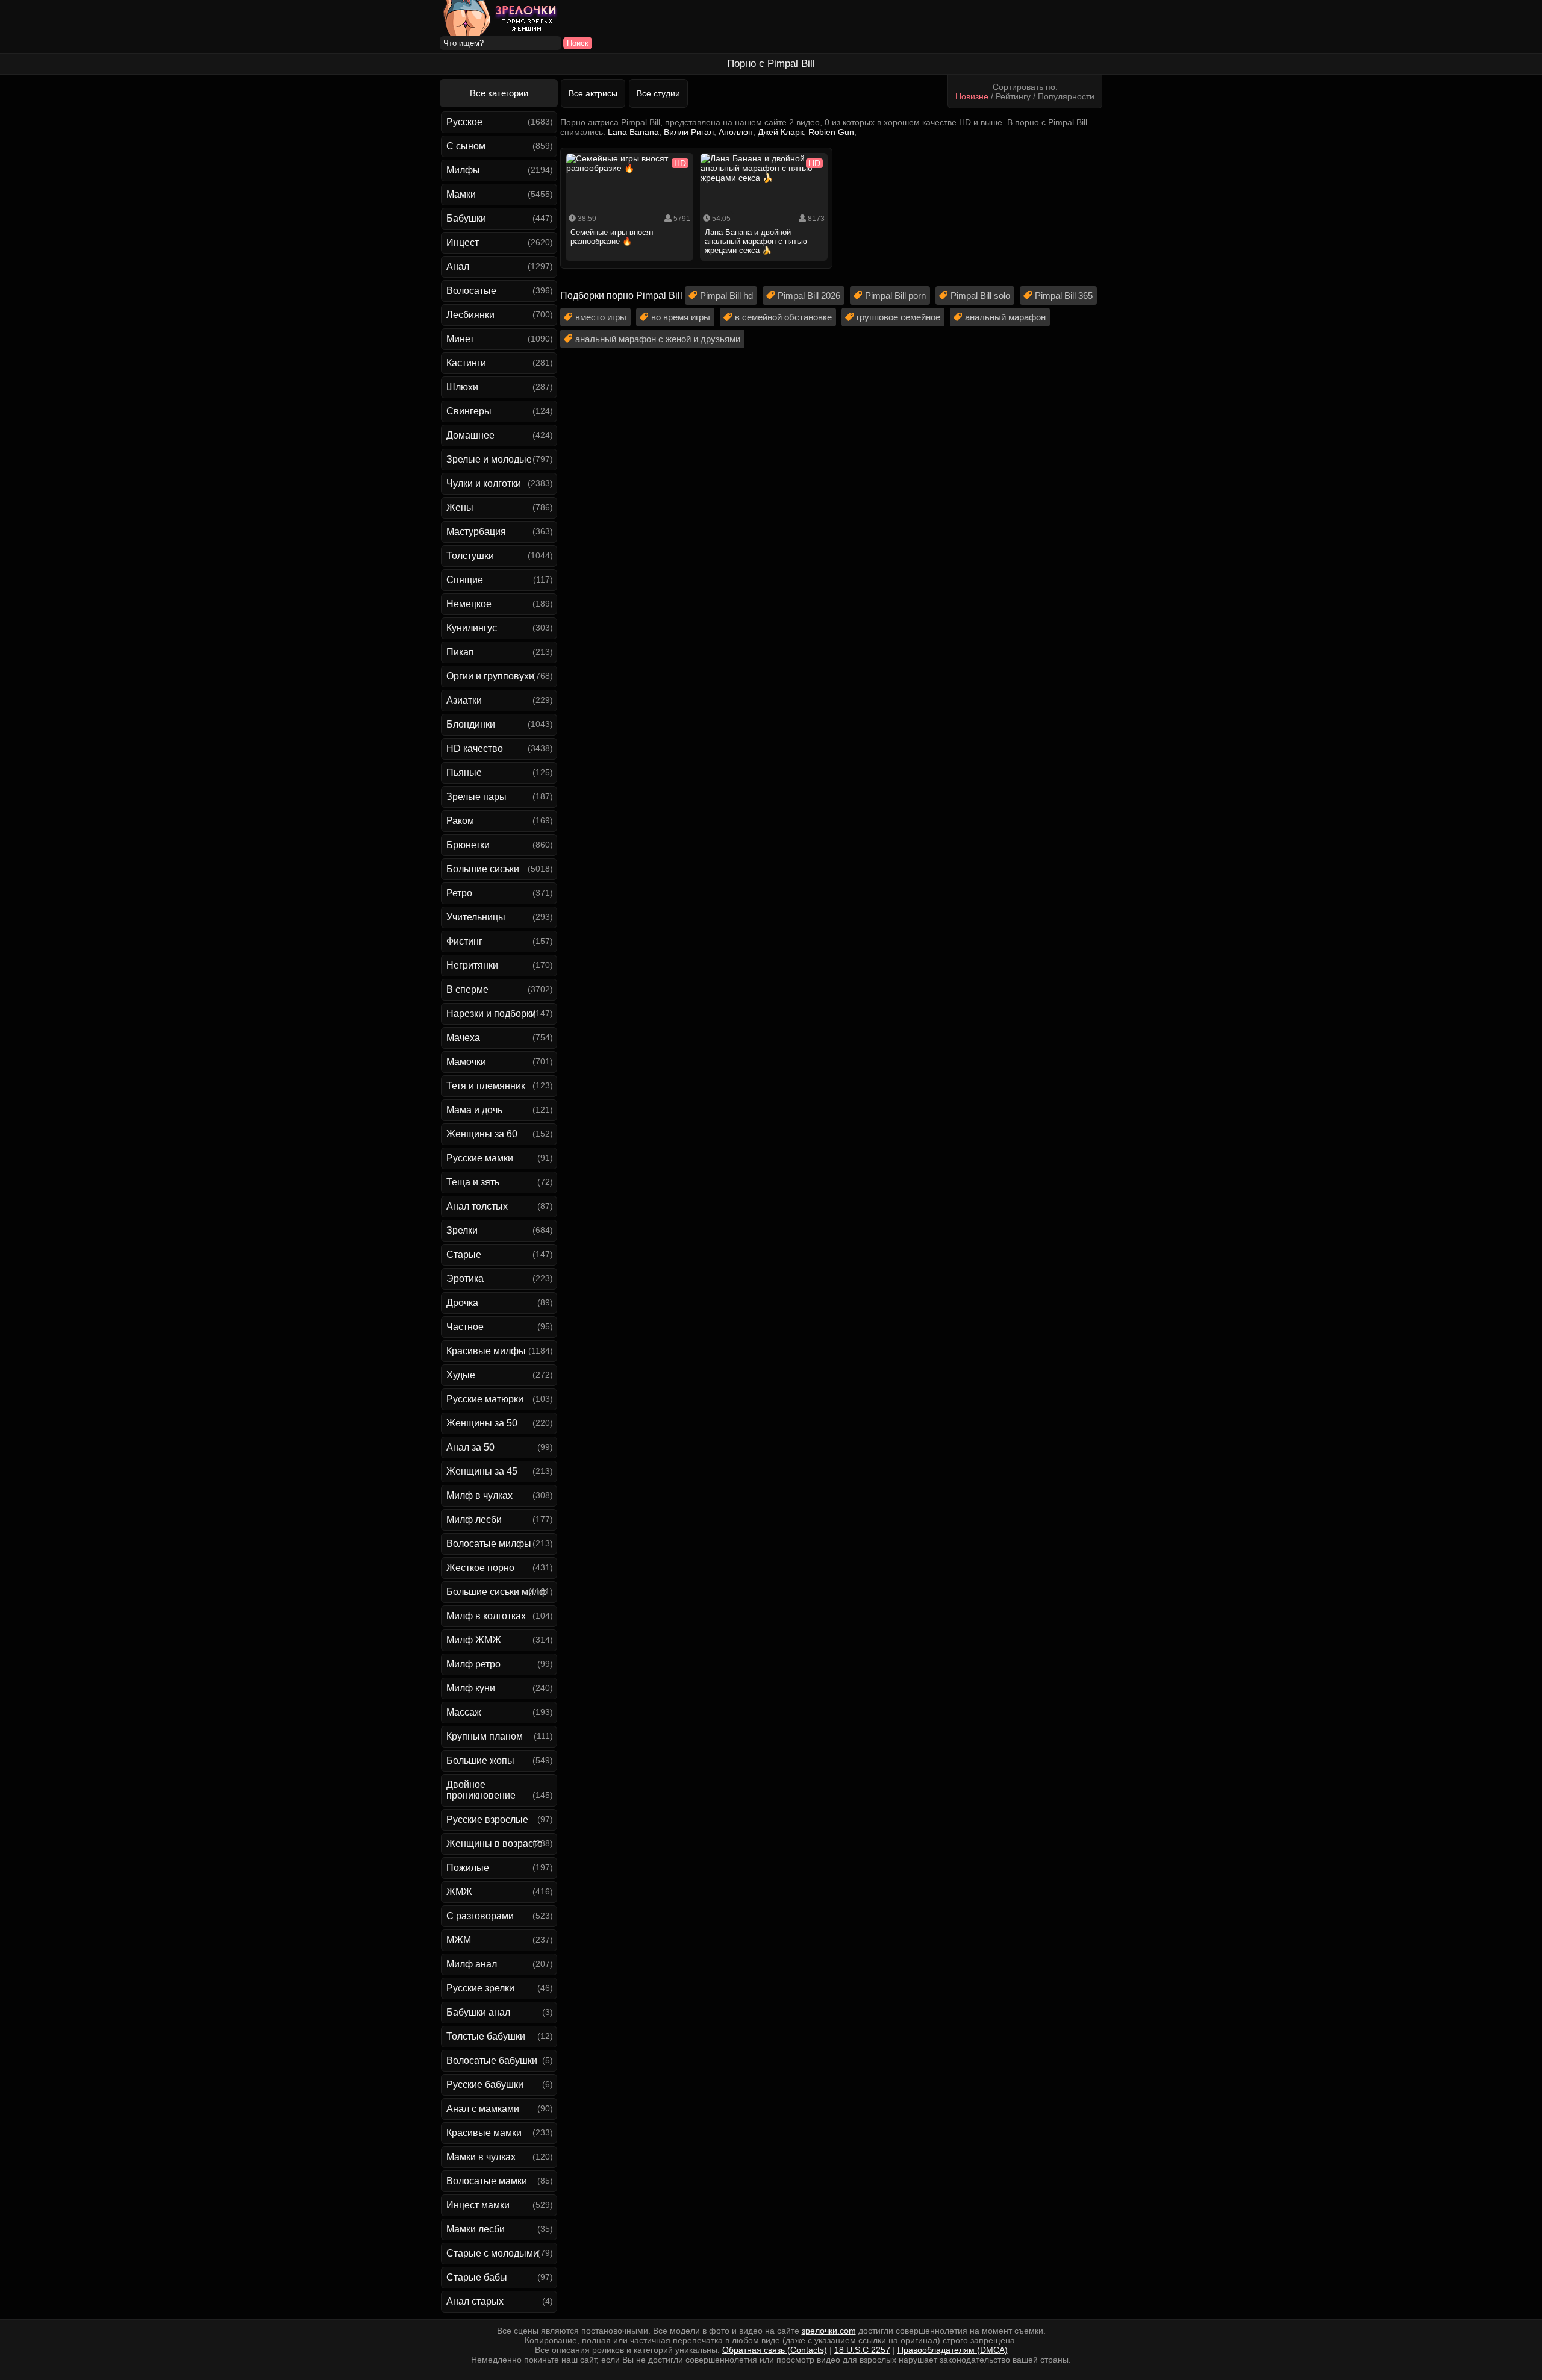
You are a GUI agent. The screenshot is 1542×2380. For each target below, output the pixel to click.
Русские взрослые (487, 1819)
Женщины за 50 (482, 1423)
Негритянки (472, 965)
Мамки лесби (476, 2229)
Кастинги (466, 363)
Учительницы (476, 917)
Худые (461, 1375)
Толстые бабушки (486, 2036)
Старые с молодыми (492, 2253)
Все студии (658, 93)
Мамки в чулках (481, 2157)
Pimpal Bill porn (895, 295)
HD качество (475, 748)
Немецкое (469, 604)
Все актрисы (593, 93)
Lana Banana (633, 132)
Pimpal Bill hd (726, 295)
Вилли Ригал (689, 132)
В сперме (467, 989)
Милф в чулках (479, 1495)
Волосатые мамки (487, 2181)
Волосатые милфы (489, 1544)
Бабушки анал (478, 2012)
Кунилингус (472, 628)
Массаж (464, 1712)
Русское (464, 122)
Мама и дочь (474, 1110)
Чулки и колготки (484, 483)
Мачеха (463, 1038)
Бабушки (466, 218)
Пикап (460, 652)
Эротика (465, 1279)
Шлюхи (462, 387)
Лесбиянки (470, 315)
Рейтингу (1013, 96)
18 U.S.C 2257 (862, 2350)
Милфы (463, 170)
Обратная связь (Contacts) (775, 2350)
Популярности (1066, 96)
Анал (458, 267)
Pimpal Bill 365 (1064, 295)
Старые (464, 1254)
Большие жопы (480, 1760)
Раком (460, 821)
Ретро (459, 893)
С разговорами (480, 1916)
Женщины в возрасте (495, 1844)
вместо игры (601, 317)
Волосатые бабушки (492, 2060)
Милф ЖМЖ (474, 1640)
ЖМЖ (459, 1892)
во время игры (681, 317)
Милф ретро (473, 1664)
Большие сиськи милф (497, 1592)
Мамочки (466, 1062)
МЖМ (459, 1940)
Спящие (465, 580)
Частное (465, 1327)
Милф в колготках (486, 1616)
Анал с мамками (483, 2109)
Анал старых (475, 2301)
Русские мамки (480, 1158)
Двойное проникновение (481, 1790)
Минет (460, 339)
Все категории (499, 93)
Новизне (972, 96)
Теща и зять (473, 1182)
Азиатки (464, 700)
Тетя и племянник (486, 1086)
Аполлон (736, 132)
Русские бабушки (485, 2085)
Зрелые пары (476, 797)
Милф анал (472, 1964)
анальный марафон (1005, 317)
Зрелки (462, 1230)
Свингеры (469, 411)
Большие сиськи (483, 869)
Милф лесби (474, 1520)
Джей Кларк (781, 132)
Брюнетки (468, 845)
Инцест (463, 242)
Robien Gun (831, 132)
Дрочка (462, 1303)
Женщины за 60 (482, 1134)
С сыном (466, 146)
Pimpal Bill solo (980, 295)
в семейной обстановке (783, 317)
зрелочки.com (829, 2331)
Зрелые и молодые (489, 459)
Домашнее (470, 435)
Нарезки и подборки (491, 1014)
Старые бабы (477, 2277)
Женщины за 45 (482, 1471)
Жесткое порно (480, 1568)
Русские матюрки (485, 1399)
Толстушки (470, 556)
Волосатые (471, 291)
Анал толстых (477, 1206)
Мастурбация (476, 532)
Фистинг (464, 941)
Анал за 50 (470, 1447)
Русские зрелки (480, 1988)
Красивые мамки (484, 2133)
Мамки (461, 194)
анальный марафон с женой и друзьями (658, 339)
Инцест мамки (478, 2205)
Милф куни (471, 1688)
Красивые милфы (486, 1351)
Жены (460, 508)
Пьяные (464, 773)
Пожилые (468, 1868)
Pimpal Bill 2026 (809, 295)
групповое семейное (898, 317)
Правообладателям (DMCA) (953, 2350)
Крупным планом (485, 1736)
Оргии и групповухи (490, 676)
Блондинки (471, 724)
